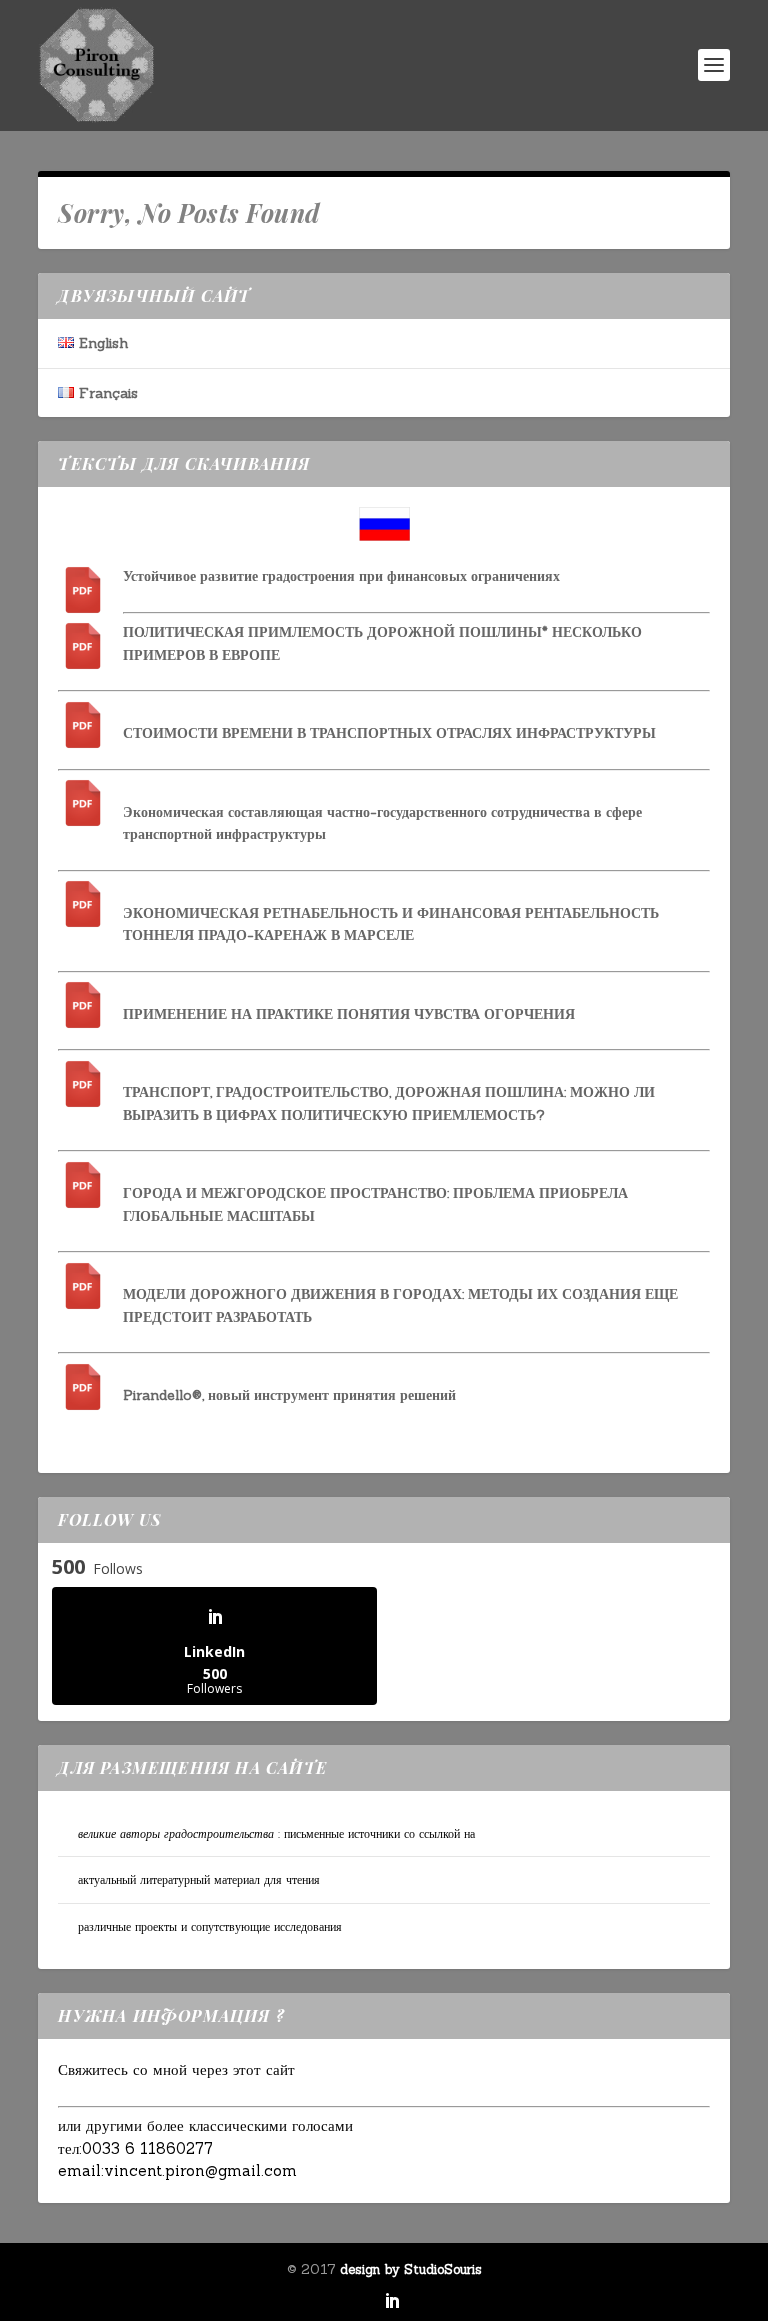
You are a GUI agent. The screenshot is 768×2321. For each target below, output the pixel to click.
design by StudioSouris (411, 2269)
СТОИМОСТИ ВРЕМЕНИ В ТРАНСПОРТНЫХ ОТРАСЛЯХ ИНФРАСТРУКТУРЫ (389, 733)
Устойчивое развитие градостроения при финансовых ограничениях (341, 576)
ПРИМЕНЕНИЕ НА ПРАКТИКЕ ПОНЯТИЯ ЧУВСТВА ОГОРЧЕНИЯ (349, 1014)
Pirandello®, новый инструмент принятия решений (289, 1395)
